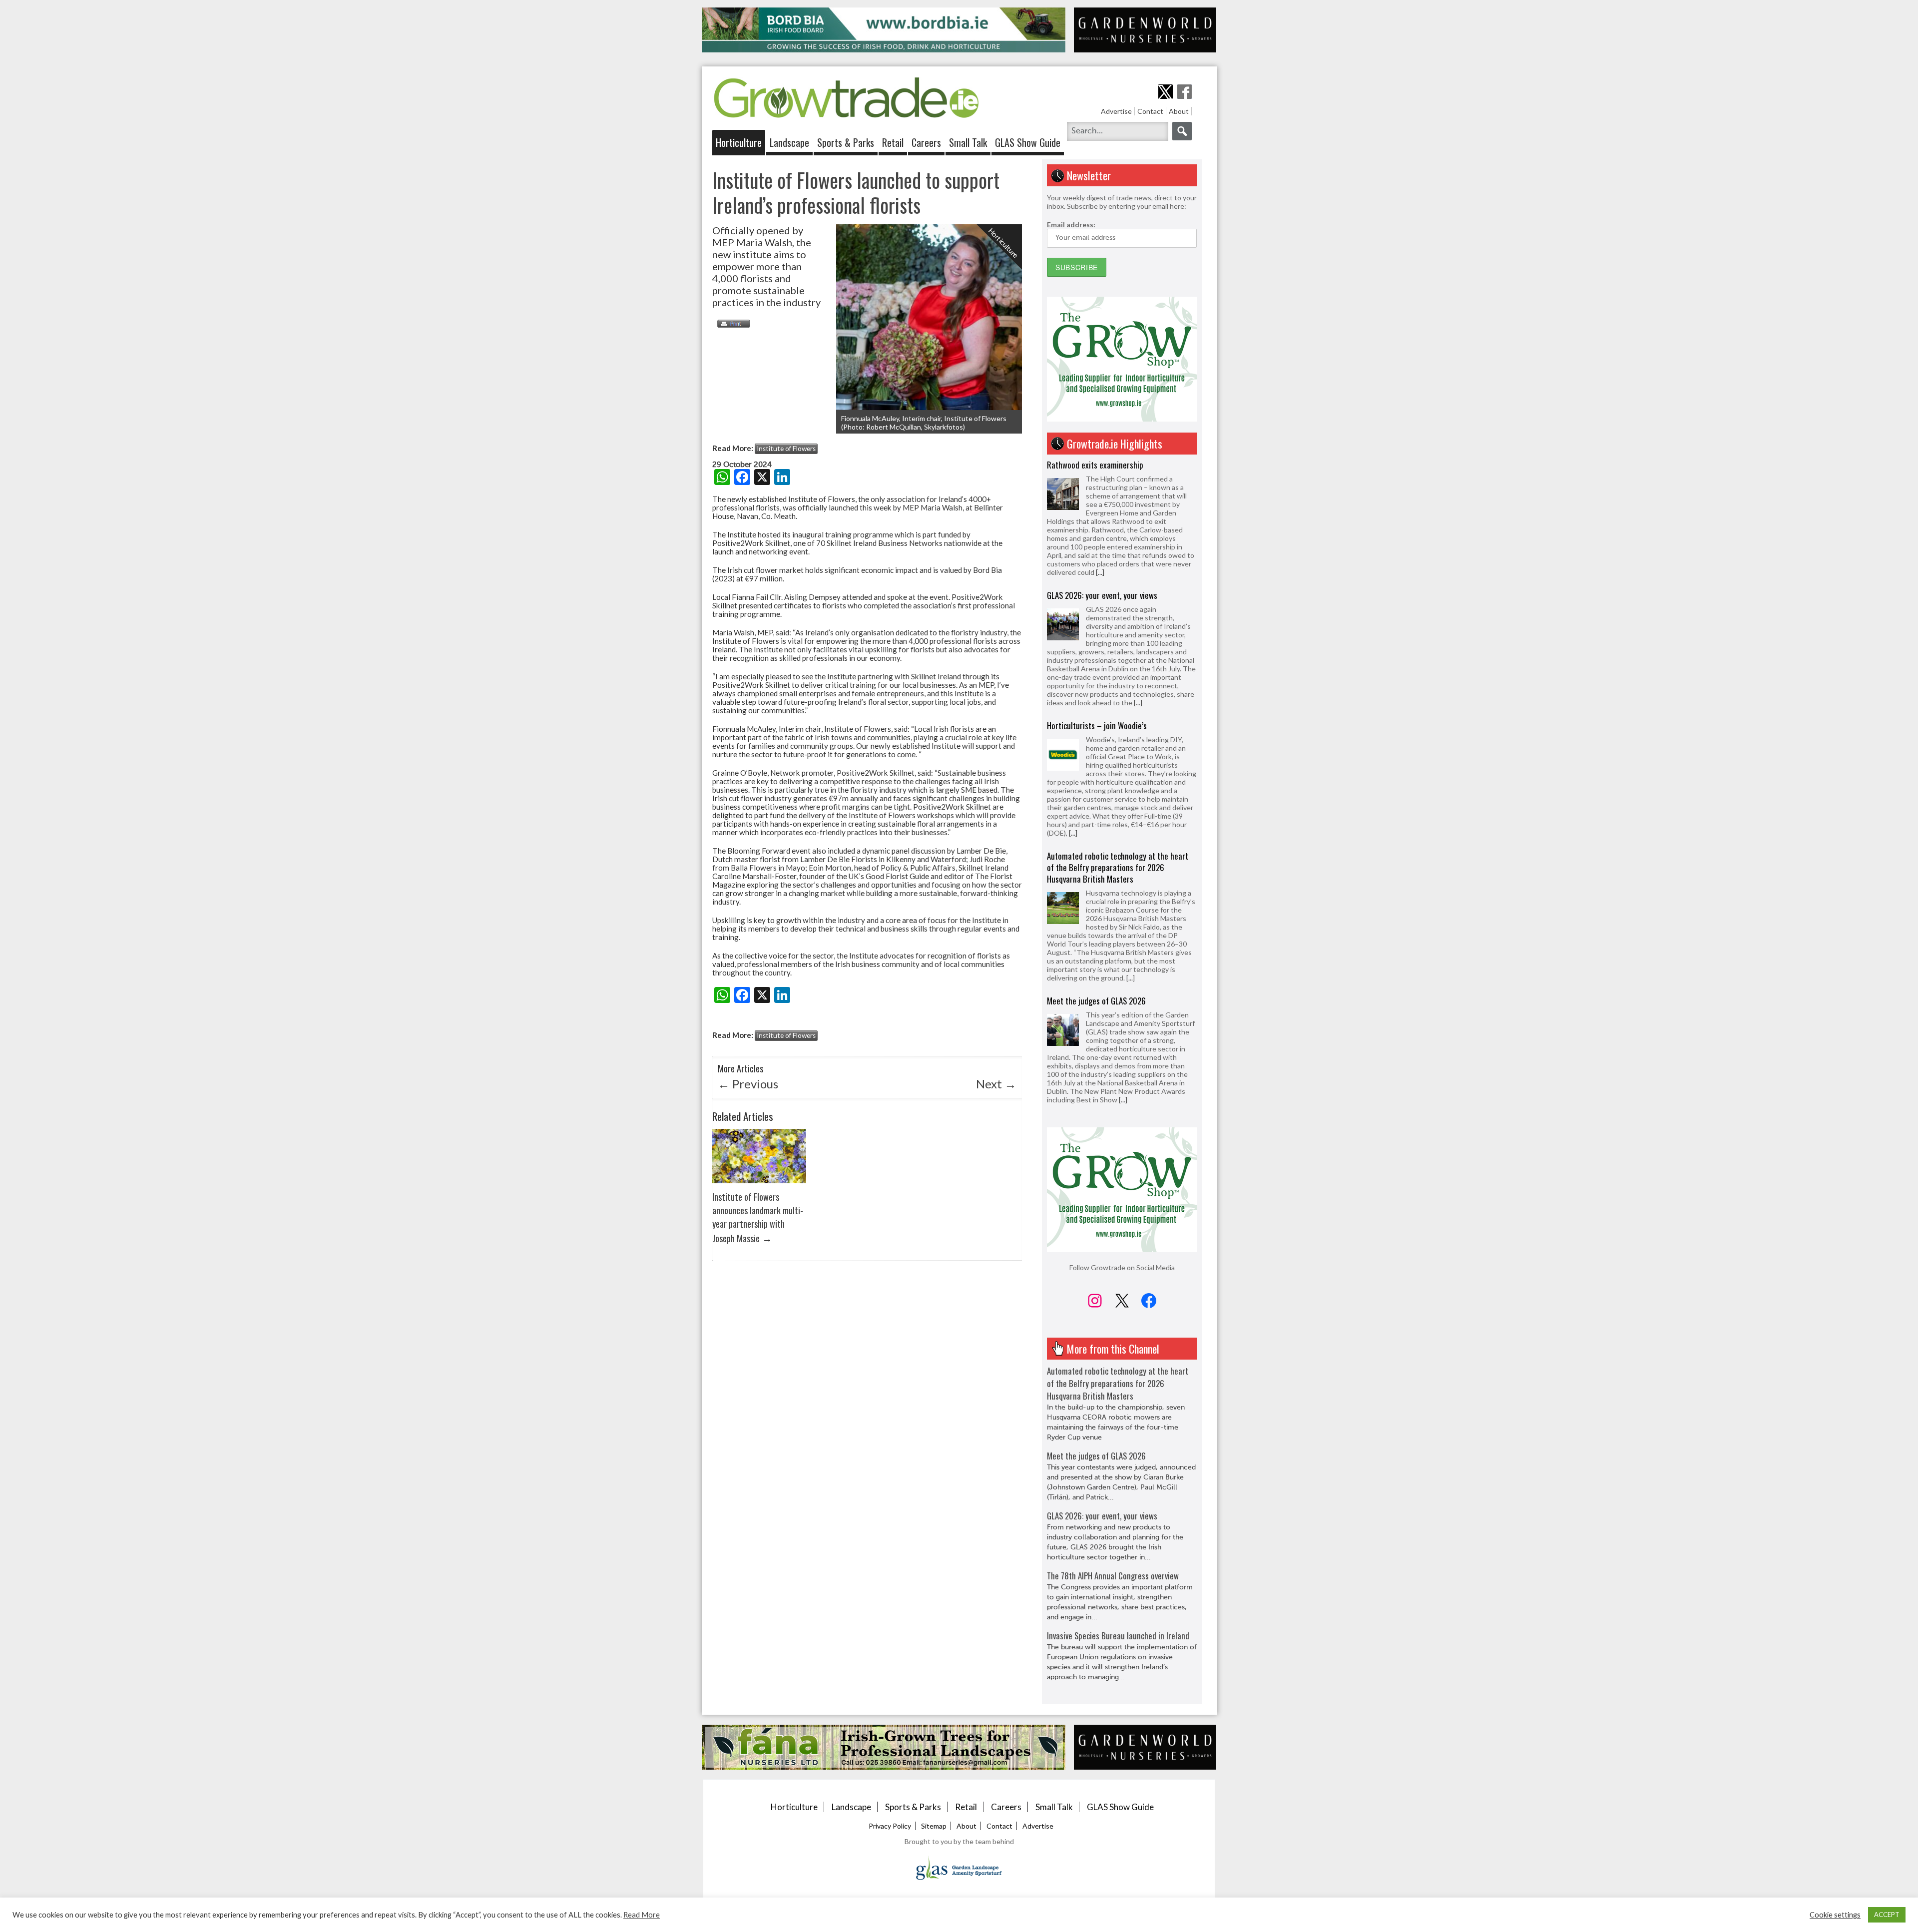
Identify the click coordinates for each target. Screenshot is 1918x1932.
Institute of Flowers (786, 449)
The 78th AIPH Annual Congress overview (1113, 1576)
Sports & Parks (846, 142)
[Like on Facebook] (1185, 92)
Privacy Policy (890, 1826)
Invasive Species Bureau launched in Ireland (1118, 1636)
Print (731, 324)
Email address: (1071, 225)
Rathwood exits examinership (1095, 992)
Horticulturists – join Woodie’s (1097, 595)
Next (996, 1084)
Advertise (1116, 111)
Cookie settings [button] (1835, 1915)
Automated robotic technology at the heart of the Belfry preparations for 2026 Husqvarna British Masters (1118, 737)
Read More (642, 1915)
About (1179, 111)
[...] (1138, 572)
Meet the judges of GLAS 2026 (1096, 870)
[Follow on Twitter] (1166, 92)
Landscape (789, 142)
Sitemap (934, 1826)
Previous (748, 1084)
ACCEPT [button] (1887, 1915)
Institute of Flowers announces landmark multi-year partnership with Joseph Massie (758, 1217)
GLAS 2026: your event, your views (1102, 465)
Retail (893, 142)
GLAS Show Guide (1028, 142)
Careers (926, 142)
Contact (1150, 111)
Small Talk (968, 142)
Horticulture (739, 142)
